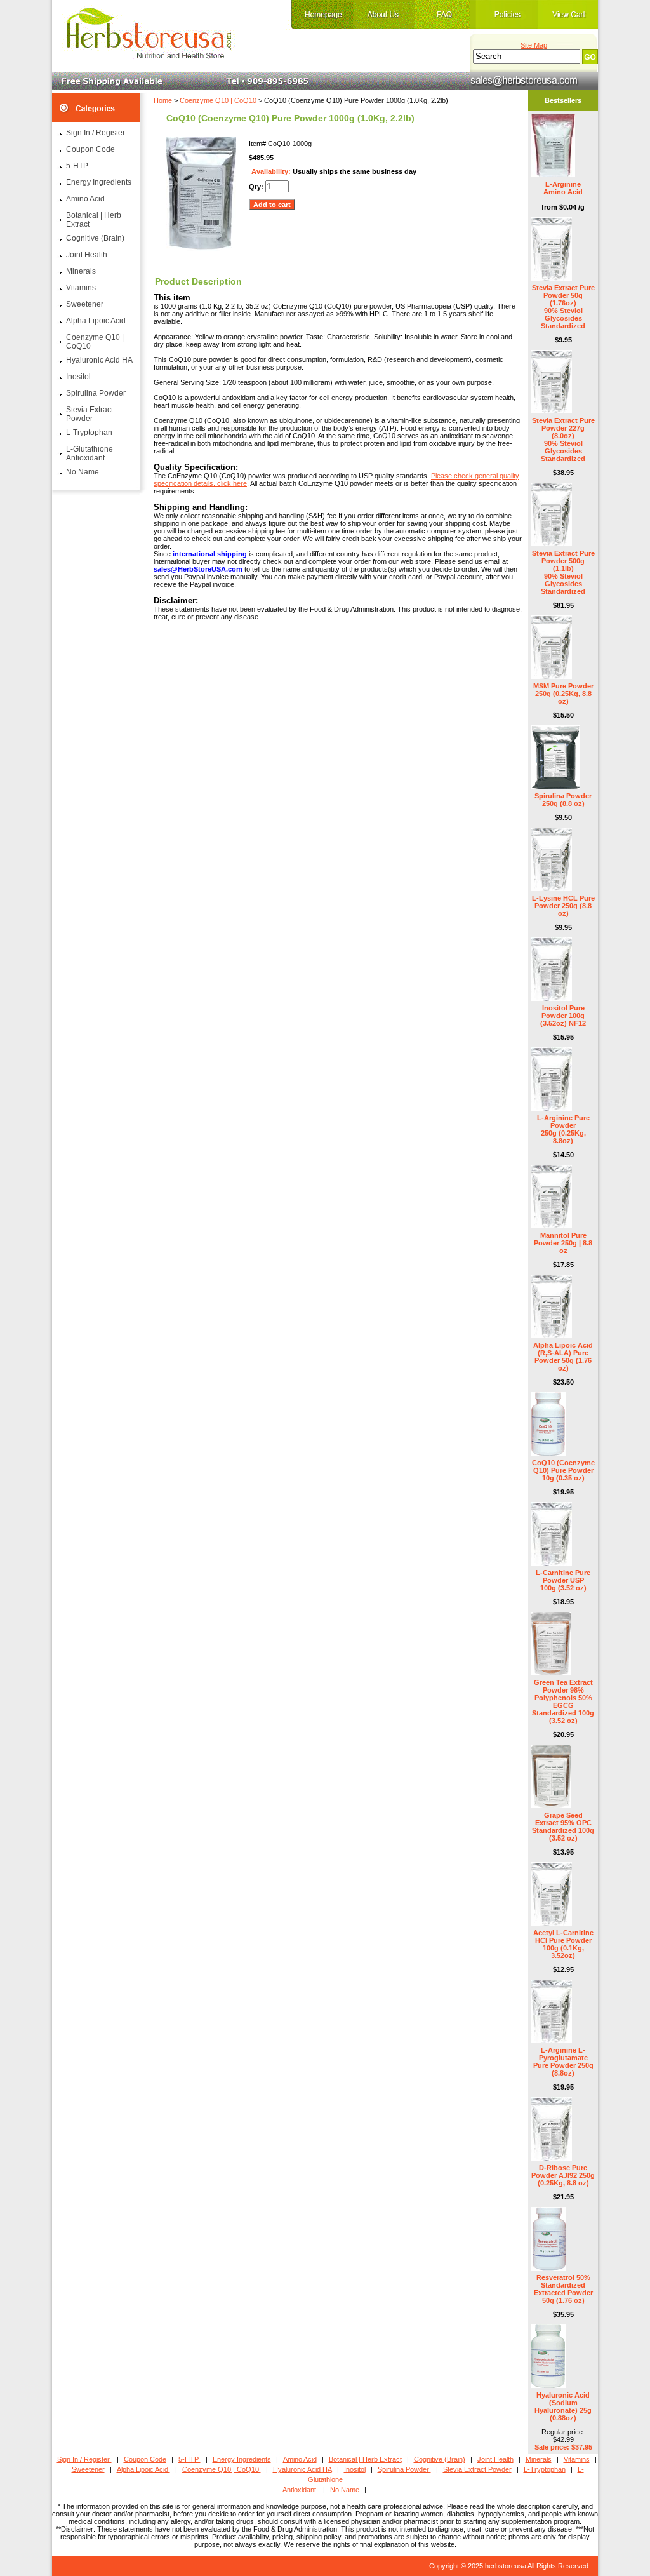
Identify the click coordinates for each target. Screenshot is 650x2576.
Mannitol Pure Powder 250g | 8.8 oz (563, 1243)
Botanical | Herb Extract (94, 220)
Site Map (534, 45)
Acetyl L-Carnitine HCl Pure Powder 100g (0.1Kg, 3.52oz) (563, 1944)
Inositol (78, 377)
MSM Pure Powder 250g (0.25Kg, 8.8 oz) (563, 694)
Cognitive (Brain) (95, 238)
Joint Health (87, 255)
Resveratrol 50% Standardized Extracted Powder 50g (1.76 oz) (563, 2289)
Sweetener (85, 304)
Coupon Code (90, 149)
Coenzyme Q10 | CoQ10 (219, 100)
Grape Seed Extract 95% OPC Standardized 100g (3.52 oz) (563, 1827)
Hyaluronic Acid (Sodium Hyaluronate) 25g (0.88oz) (563, 2406)
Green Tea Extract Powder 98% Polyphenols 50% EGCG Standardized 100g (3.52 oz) (563, 1701)
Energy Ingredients (99, 182)
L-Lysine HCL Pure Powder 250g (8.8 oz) (563, 906)
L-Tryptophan (89, 433)
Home (163, 100)
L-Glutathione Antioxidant (90, 453)
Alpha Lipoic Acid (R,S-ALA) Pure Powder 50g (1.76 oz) (563, 1357)
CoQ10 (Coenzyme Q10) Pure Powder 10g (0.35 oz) (563, 1470)
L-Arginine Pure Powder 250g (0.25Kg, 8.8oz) (563, 1129)
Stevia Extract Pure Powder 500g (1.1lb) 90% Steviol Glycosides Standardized (563, 572)
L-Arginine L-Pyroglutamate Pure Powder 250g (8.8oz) (563, 2062)
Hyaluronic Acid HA (99, 360)
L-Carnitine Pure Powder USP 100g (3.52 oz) (563, 1580)
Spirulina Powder (96, 393)
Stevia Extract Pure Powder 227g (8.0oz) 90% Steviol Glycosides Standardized (563, 439)
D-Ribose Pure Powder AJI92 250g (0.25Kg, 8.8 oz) (563, 2175)
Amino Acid (85, 199)
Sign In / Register (96, 133)
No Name (83, 472)
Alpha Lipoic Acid (96, 321)
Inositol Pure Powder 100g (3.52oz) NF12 (563, 1016)
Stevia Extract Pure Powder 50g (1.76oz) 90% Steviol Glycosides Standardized (563, 307)
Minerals (81, 271)
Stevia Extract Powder (90, 414)
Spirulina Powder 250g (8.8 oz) (563, 800)
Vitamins (81, 288)
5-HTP (77, 166)
